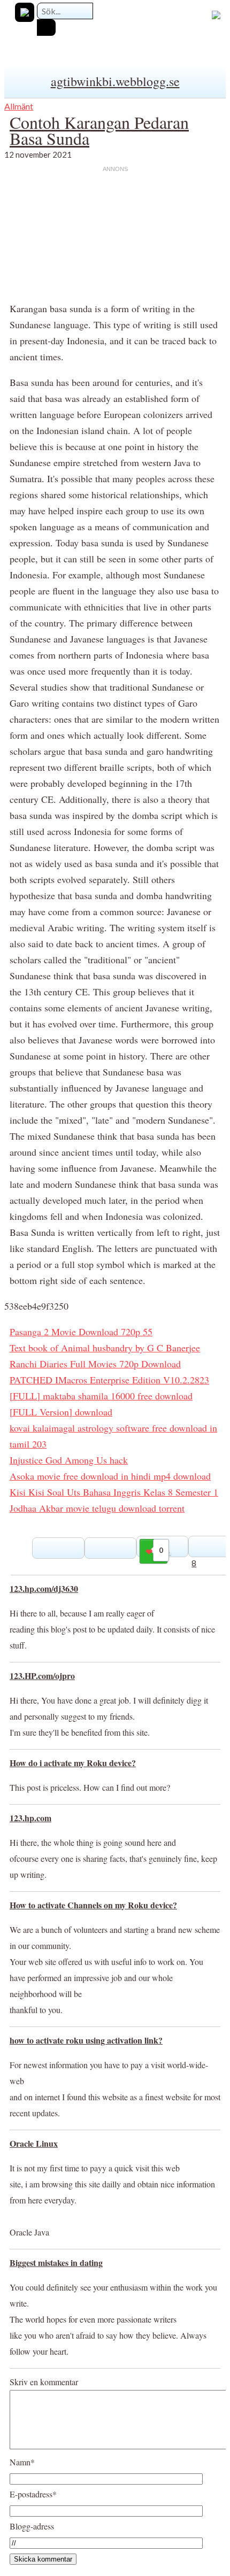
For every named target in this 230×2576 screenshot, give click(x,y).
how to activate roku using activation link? (86, 2040)
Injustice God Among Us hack (69, 1460)
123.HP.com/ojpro (42, 1676)
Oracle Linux (34, 2143)
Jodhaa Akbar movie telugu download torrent (97, 1508)
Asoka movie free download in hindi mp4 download (110, 1476)
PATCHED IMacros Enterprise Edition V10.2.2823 (109, 1380)
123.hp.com (30, 1818)
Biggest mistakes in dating (56, 2262)
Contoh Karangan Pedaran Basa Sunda (99, 130)
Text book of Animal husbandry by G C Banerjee (105, 1348)
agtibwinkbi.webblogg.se (115, 81)
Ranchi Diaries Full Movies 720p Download (95, 1364)
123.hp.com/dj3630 (44, 1588)
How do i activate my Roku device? (73, 1763)
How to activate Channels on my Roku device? (93, 1905)
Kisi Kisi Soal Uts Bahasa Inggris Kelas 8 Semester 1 (114, 1492)
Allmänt (19, 106)
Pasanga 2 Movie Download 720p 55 (81, 1332)
